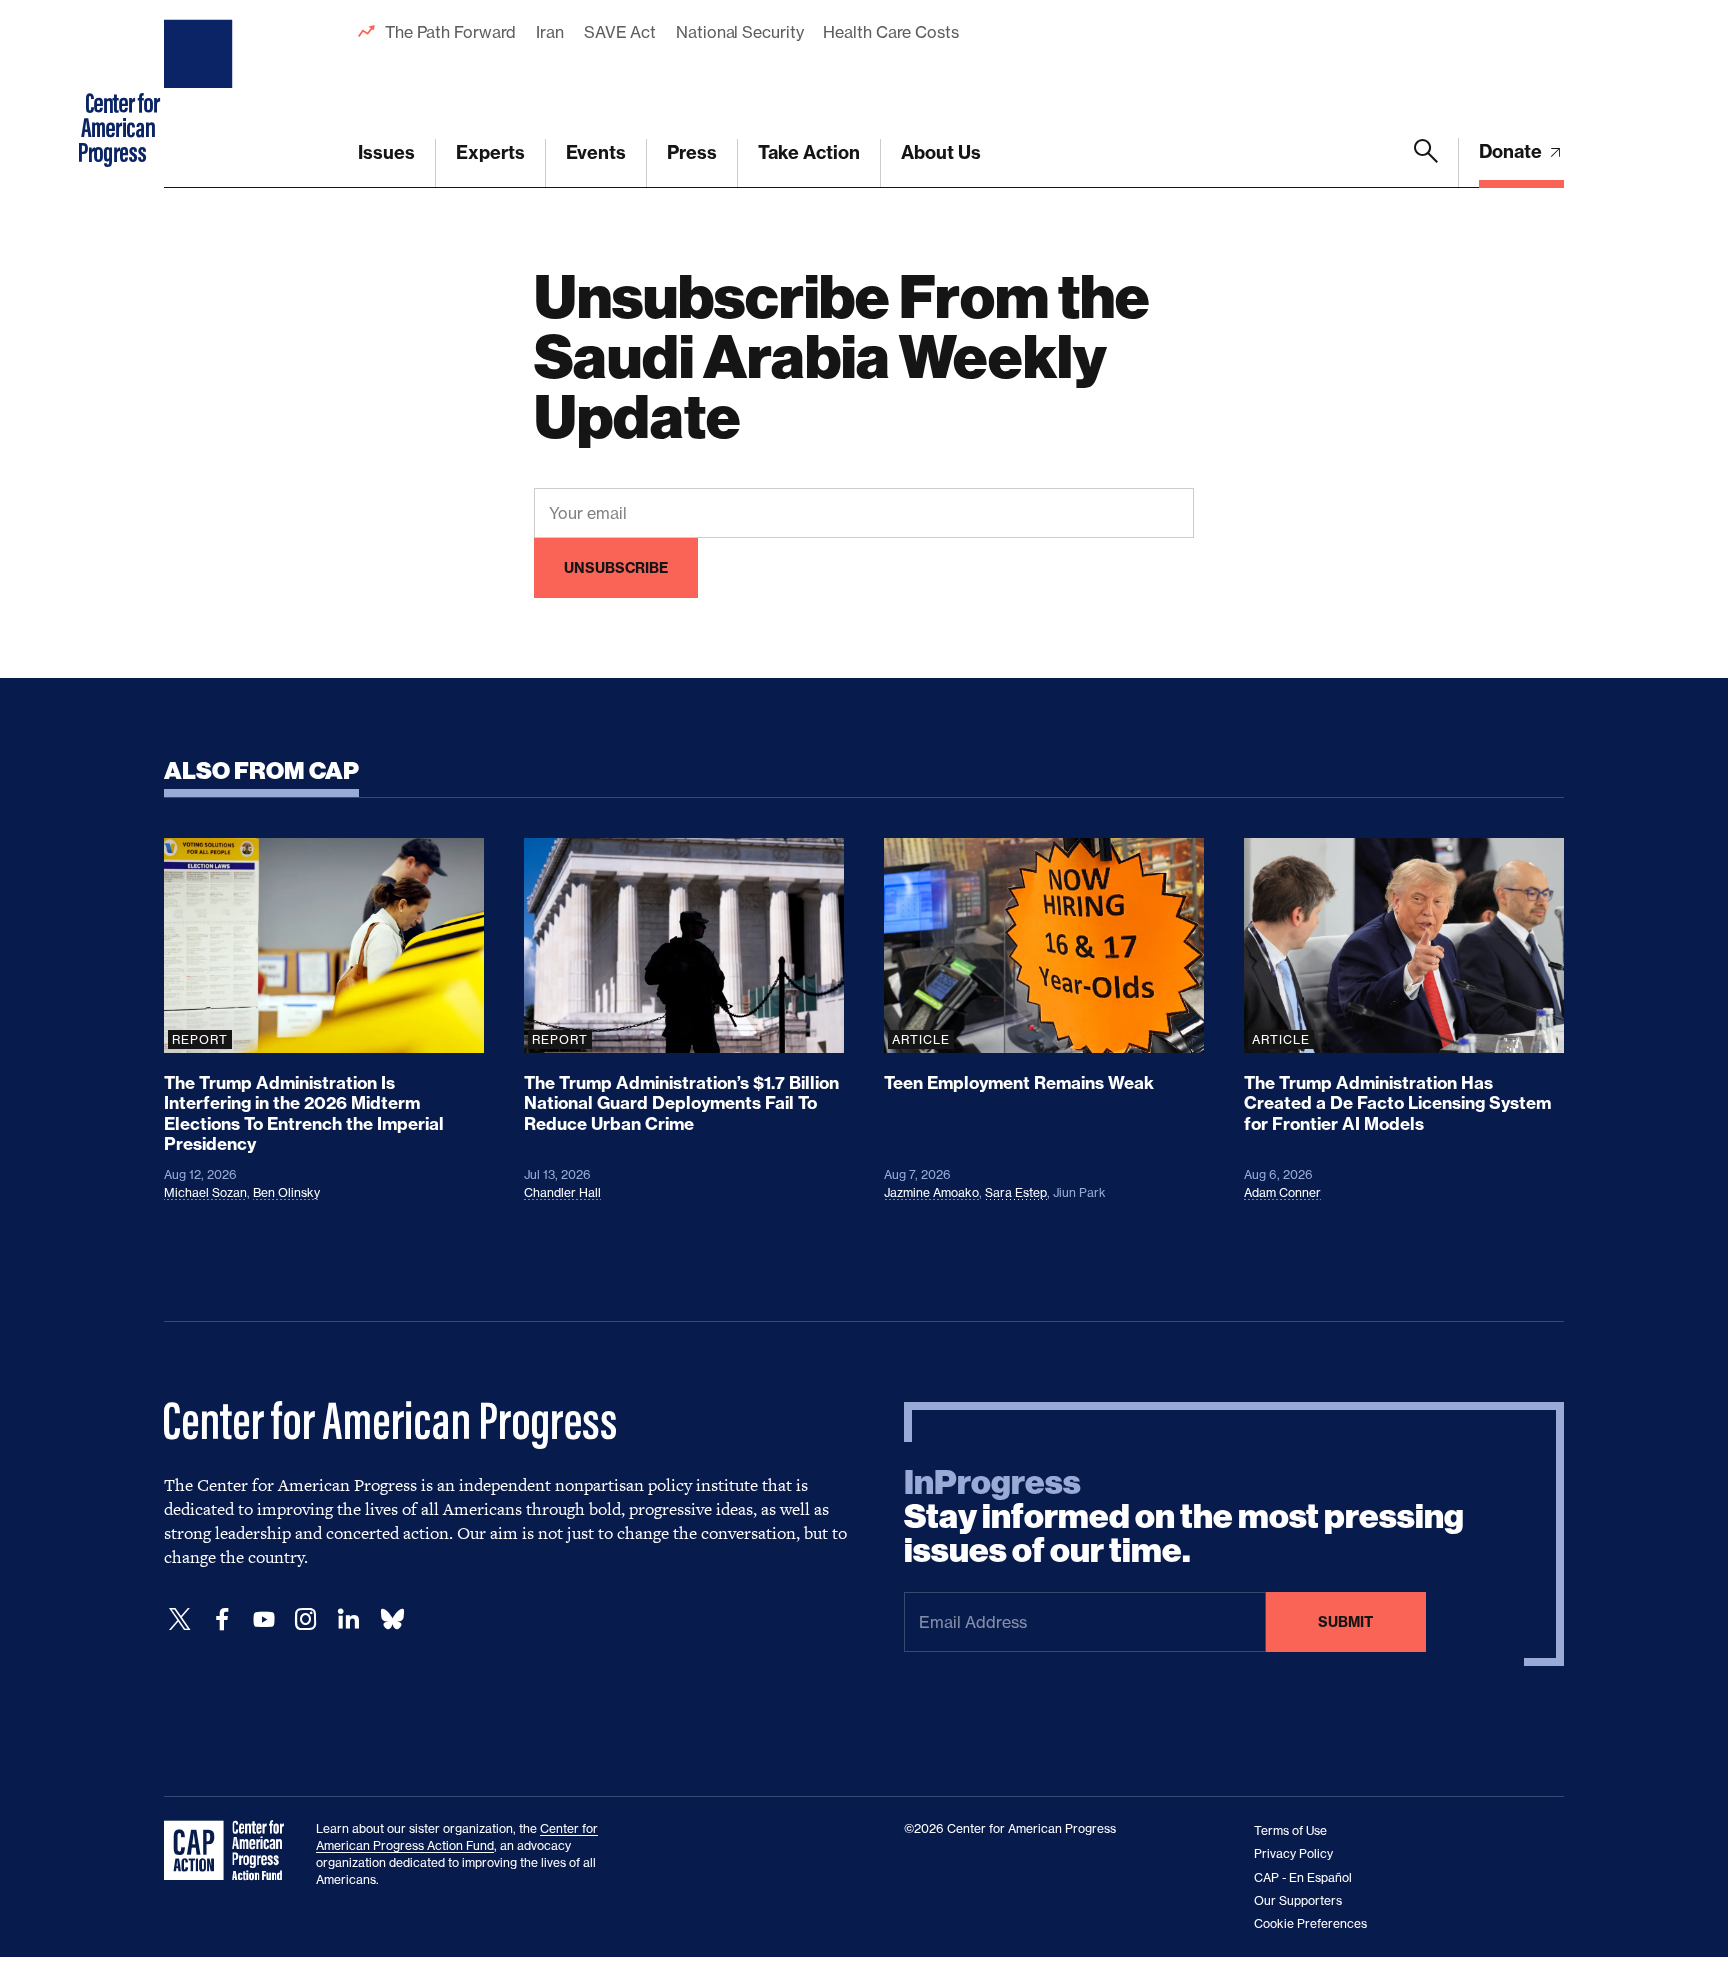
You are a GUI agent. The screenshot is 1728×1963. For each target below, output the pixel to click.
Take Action (809, 152)
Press (692, 152)
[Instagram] (306, 1619)
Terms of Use (1290, 1830)
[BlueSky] (392, 1619)
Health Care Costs (890, 32)
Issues (386, 152)
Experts (490, 152)
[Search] (1426, 163)
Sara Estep (1016, 1192)
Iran (550, 32)
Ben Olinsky (286, 1192)
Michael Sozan (205, 1192)
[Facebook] (222, 1619)
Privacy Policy (1293, 1853)
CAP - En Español (1303, 1877)
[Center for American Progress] (201, 94)
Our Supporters (1298, 1900)
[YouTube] (264, 1619)
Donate (1512, 151)
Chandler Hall (562, 1192)
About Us (941, 152)
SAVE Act (620, 32)
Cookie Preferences (1310, 1923)
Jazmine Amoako (931, 1192)
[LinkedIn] (348, 1619)
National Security (739, 32)
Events (596, 152)
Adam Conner (1282, 1192)
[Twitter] (180, 1619)
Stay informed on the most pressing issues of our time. (1184, 1517)
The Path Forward (450, 32)
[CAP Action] (230, 1851)
